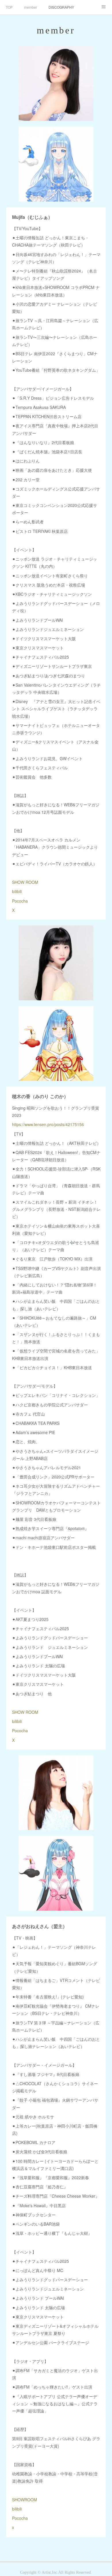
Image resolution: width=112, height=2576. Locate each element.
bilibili (17, 891)
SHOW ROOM (25, 882)
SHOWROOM (25, 2500)
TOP (9, 7)
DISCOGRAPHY (61, 7)
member (31, 7)
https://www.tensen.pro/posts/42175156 (48, 1124)
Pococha (20, 901)
